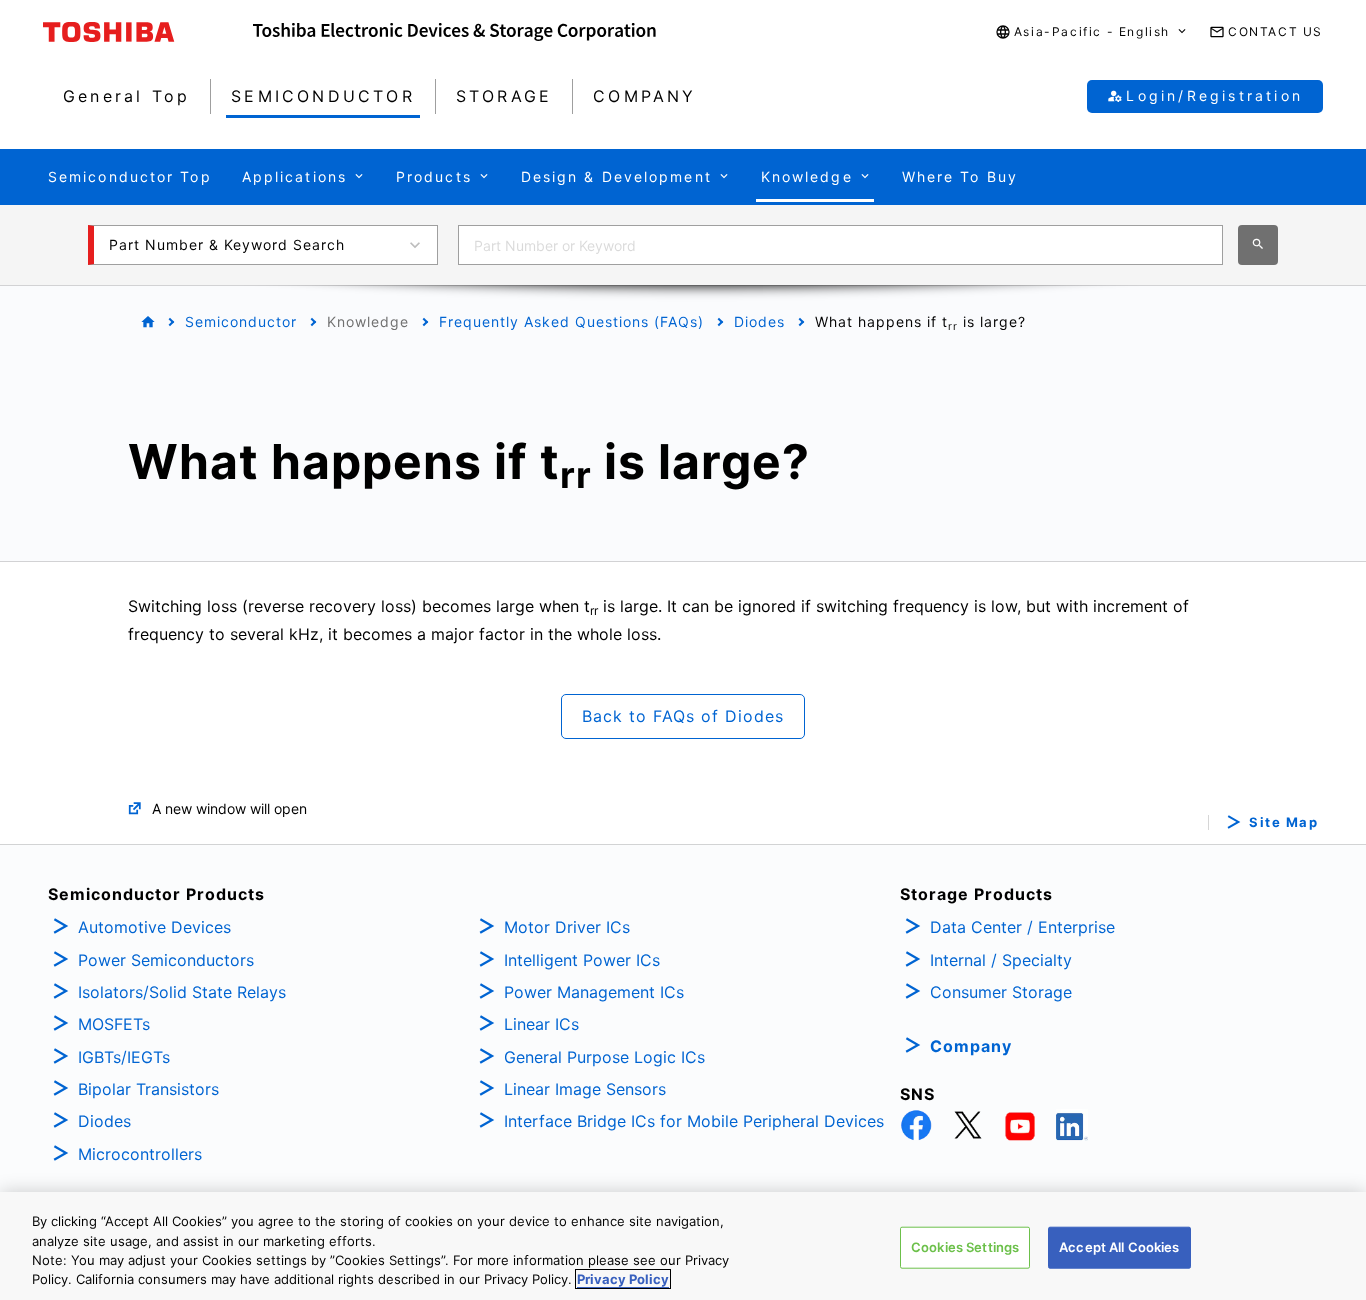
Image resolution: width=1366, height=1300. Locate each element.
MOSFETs (114, 1024)
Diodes (759, 321)
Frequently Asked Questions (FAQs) (571, 321)
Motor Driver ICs (567, 927)
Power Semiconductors (166, 960)
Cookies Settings (965, 1247)
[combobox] (840, 245)
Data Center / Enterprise (1022, 927)
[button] (1092, 32)
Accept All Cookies (1119, 1247)
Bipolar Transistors (148, 1089)
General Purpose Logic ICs (604, 1057)
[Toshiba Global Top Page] (148, 32)
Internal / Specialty (1001, 960)
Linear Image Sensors (585, 1089)
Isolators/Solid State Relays (182, 992)
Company (971, 1046)
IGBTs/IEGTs (124, 1057)
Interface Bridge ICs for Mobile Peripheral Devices (694, 1121)
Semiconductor (241, 321)
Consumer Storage (1001, 992)
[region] (683, 1246)
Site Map (1283, 822)
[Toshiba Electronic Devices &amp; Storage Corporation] (454, 32)
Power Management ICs (594, 992)
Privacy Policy (623, 1279)
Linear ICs (541, 1024)
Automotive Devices (154, 927)
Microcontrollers (140, 1154)
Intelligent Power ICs (582, 960)
